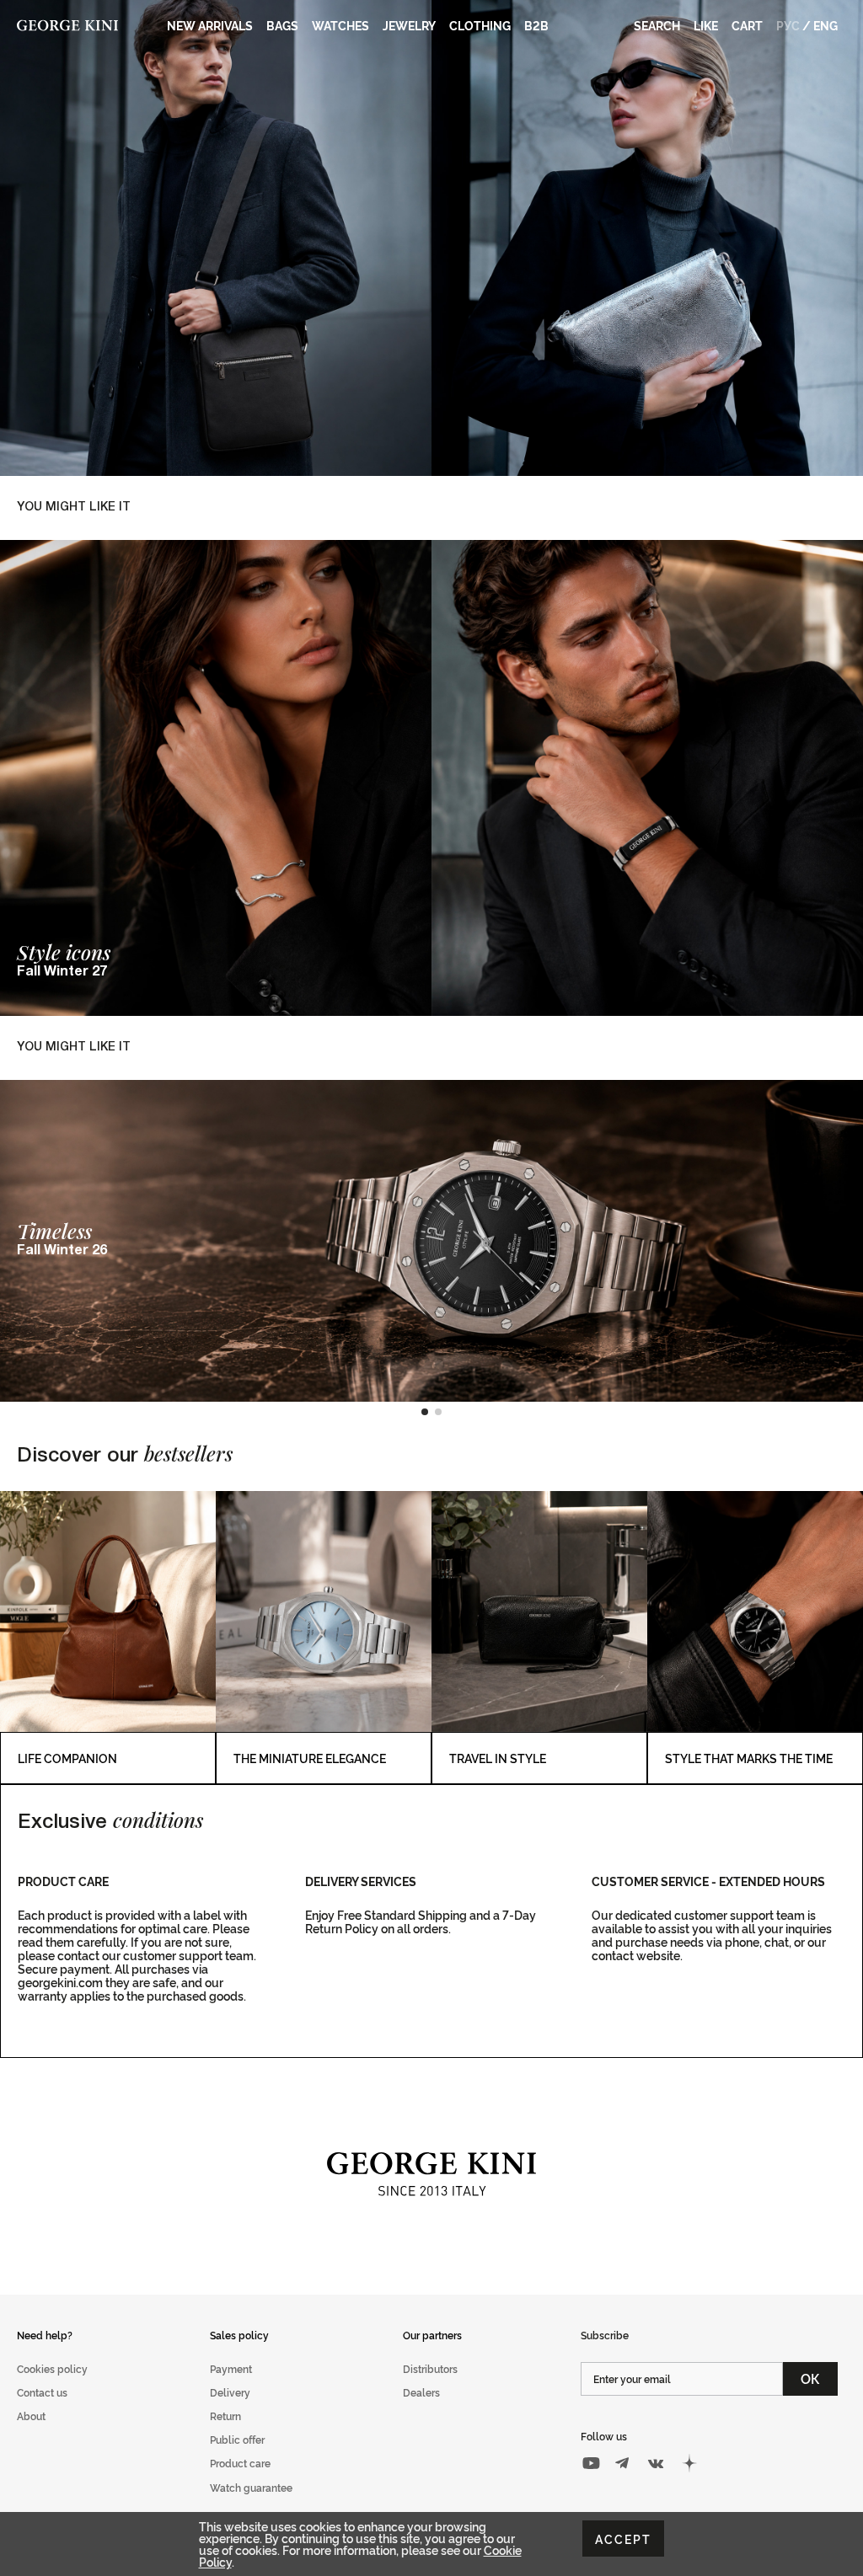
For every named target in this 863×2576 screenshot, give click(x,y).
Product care (240, 2463)
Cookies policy (52, 2368)
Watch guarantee (251, 2487)
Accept (623, 2539)
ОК (810, 2378)
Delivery (230, 2392)
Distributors (430, 2368)
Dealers (421, 2392)
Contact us (42, 2392)
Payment (231, 2368)
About (31, 2416)
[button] (425, 1412)
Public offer (237, 2439)
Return (225, 2416)
